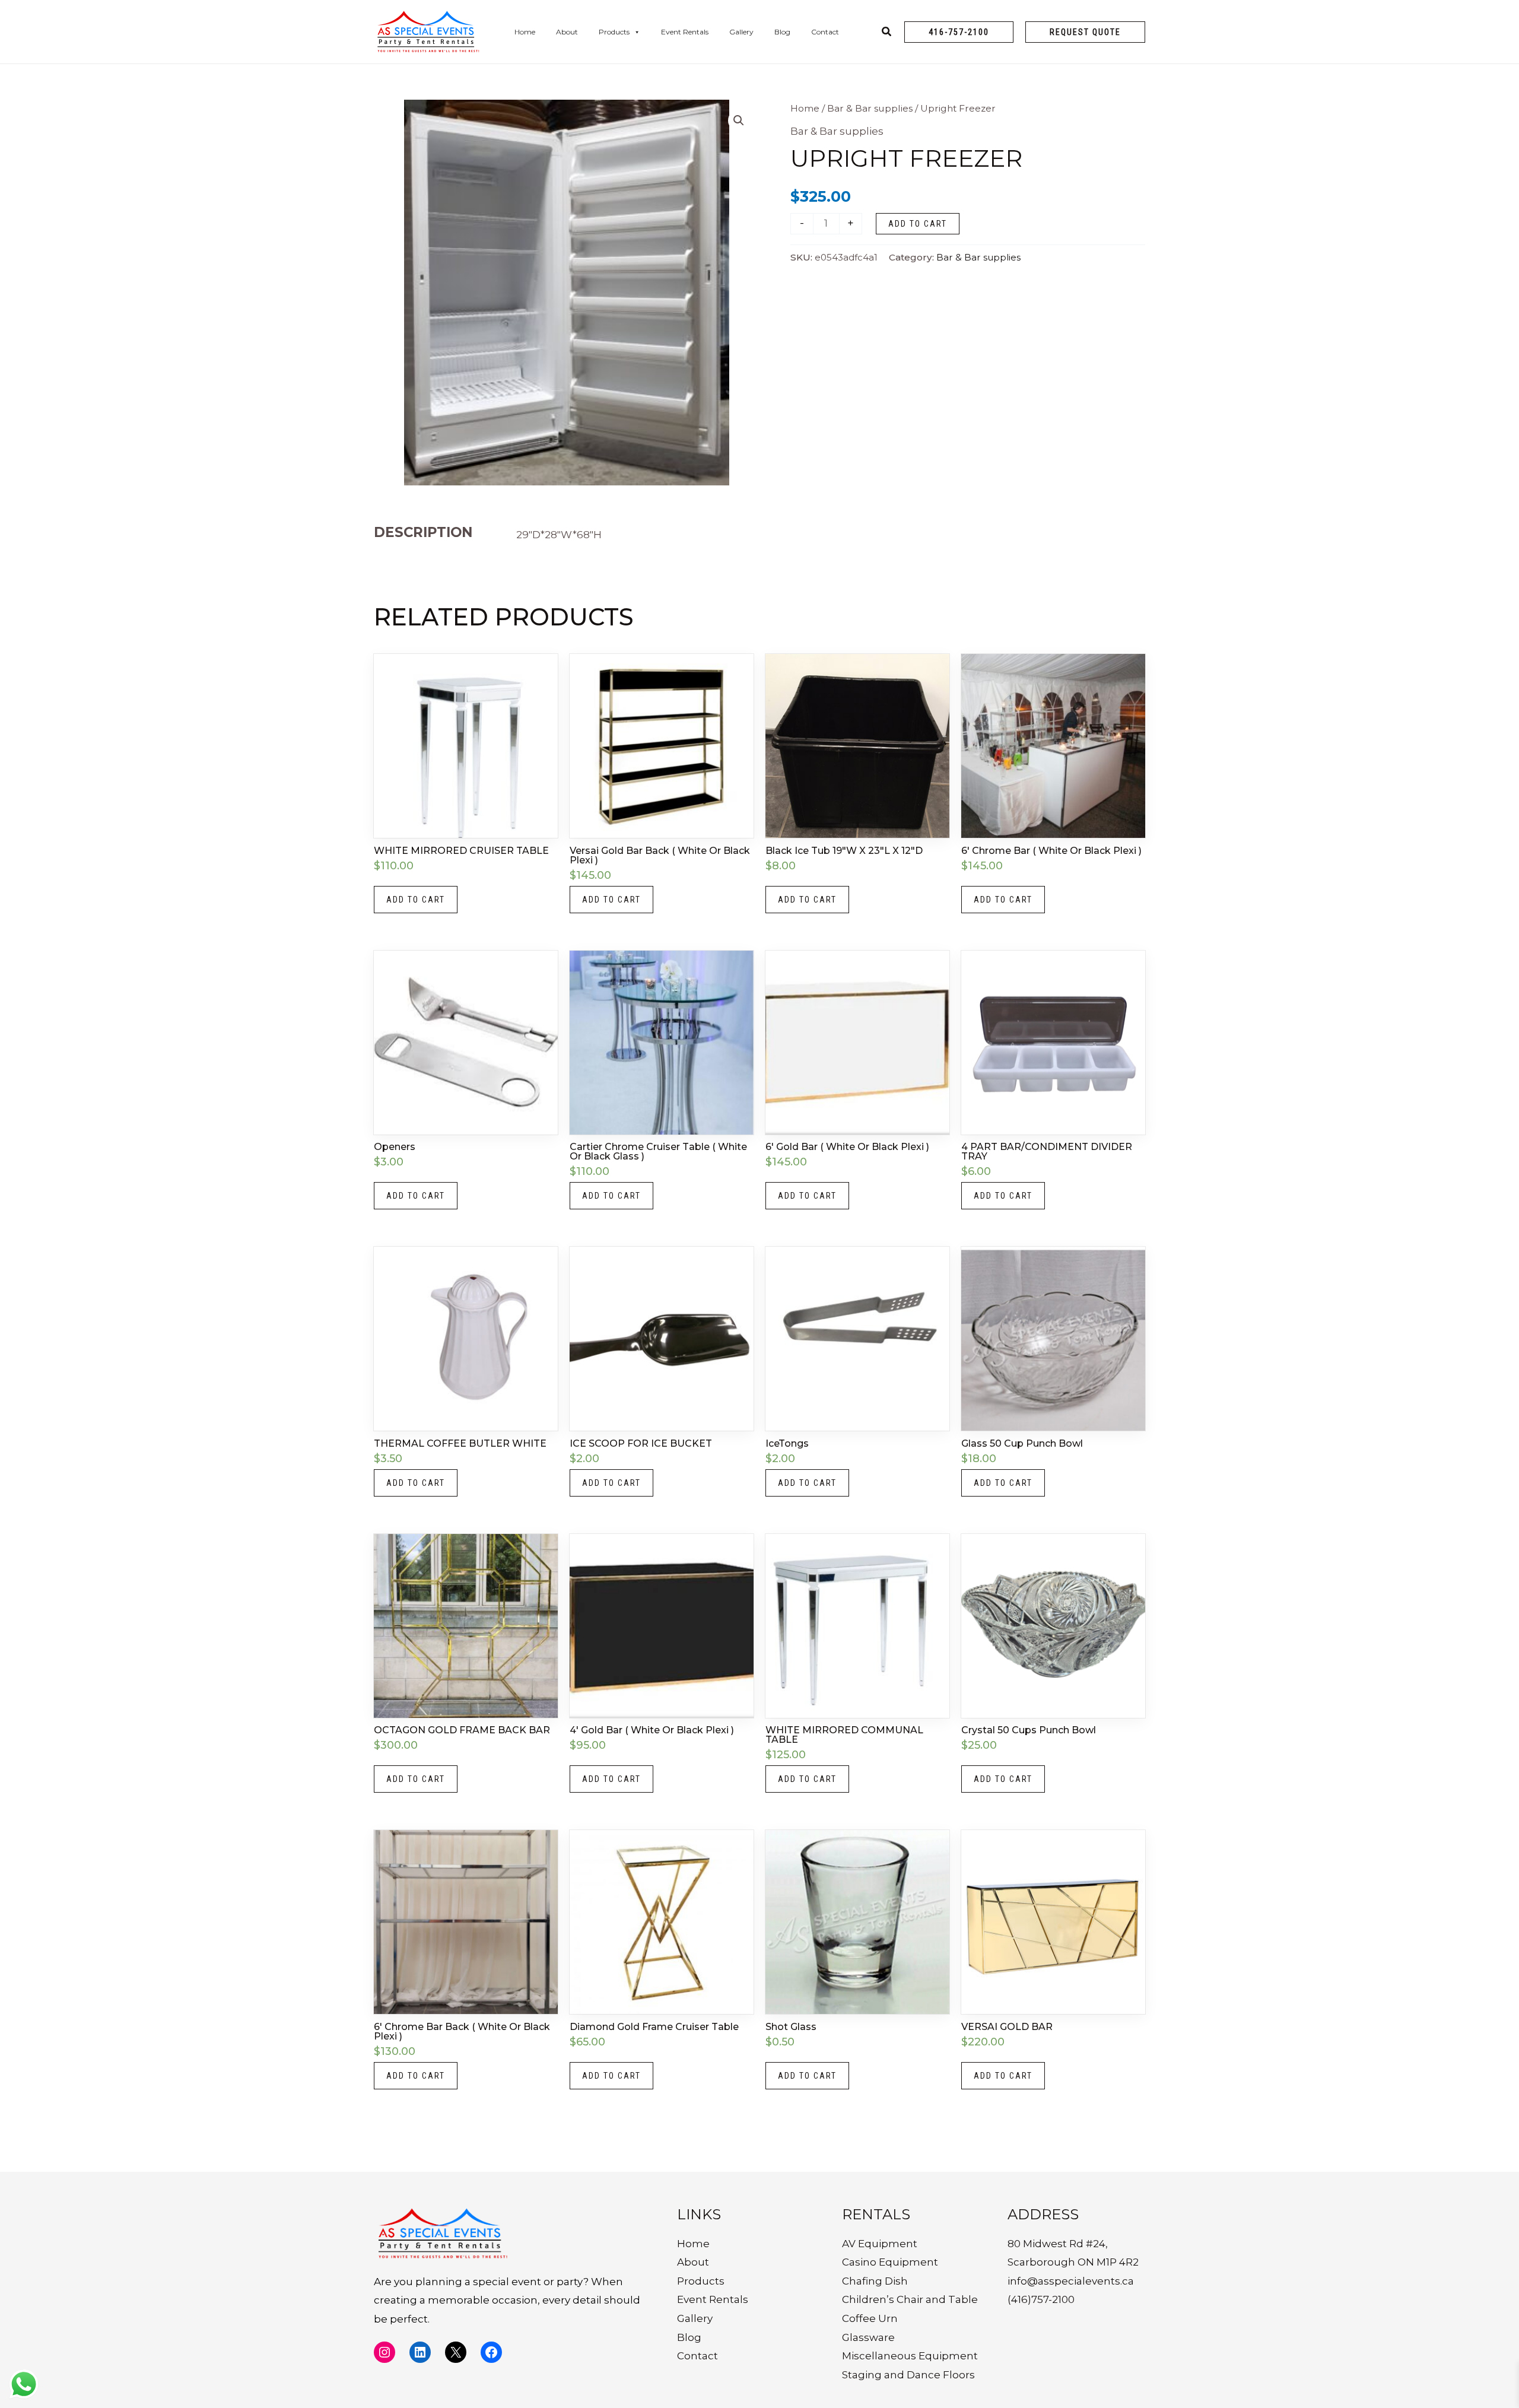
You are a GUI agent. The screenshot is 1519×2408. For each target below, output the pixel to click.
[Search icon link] (887, 33)
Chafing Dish (875, 2281)
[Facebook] (491, 2352)
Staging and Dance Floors (908, 2375)
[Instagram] (384, 2352)
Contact (825, 32)
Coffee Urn (870, 2318)
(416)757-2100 (1041, 2299)
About (567, 32)
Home (525, 32)
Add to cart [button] (416, 900)
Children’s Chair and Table (910, 2299)
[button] (959, 32)
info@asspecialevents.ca (1071, 2281)
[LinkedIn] (420, 2352)
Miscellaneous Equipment (910, 2356)
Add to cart (918, 224)
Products (614, 32)
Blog (782, 32)
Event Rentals (685, 32)
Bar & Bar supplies (870, 108)
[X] (456, 2352)
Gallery (741, 32)
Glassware (868, 2337)
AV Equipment (880, 2244)
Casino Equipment (890, 2262)
